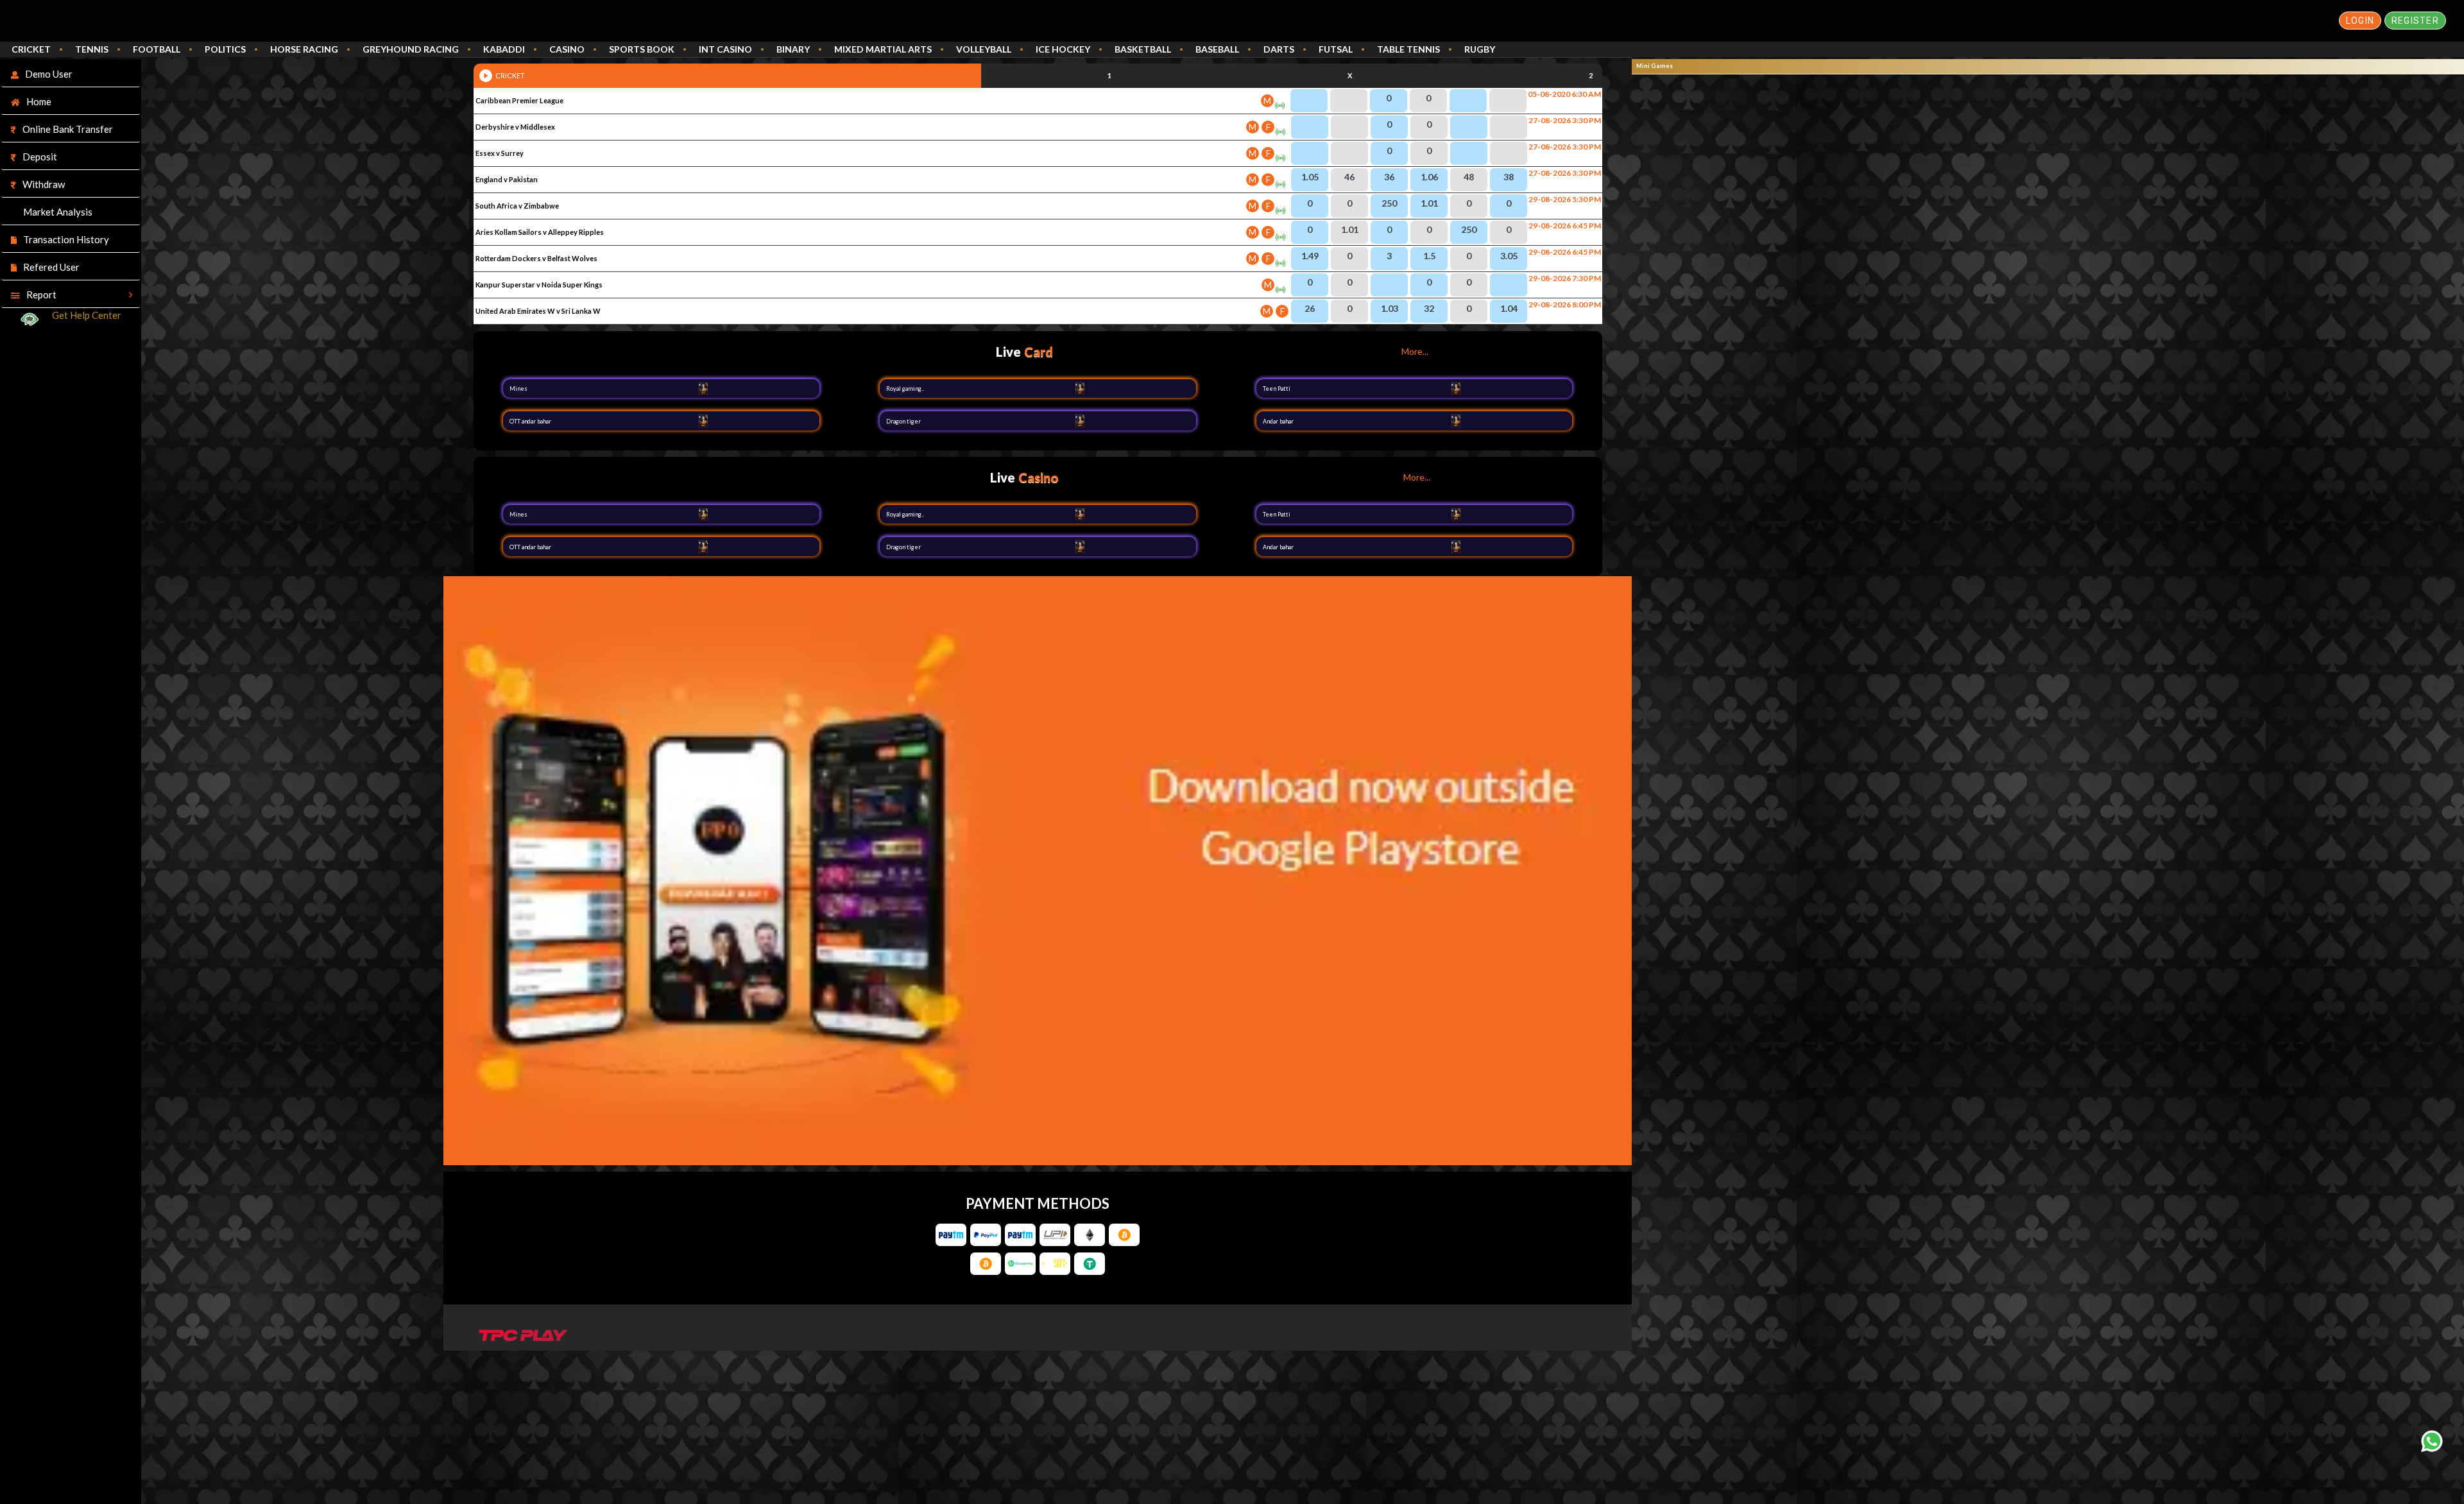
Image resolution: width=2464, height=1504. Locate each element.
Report (41, 295)
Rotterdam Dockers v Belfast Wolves (536, 258)
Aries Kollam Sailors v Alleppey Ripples (540, 232)
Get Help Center (87, 315)
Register (2415, 21)
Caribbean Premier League (519, 100)
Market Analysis (58, 212)
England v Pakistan (507, 179)
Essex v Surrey (500, 153)
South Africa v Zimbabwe (517, 206)
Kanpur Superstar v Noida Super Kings (539, 285)
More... (1415, 351)
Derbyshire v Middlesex (515, 127)
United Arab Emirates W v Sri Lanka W (538, 311)
